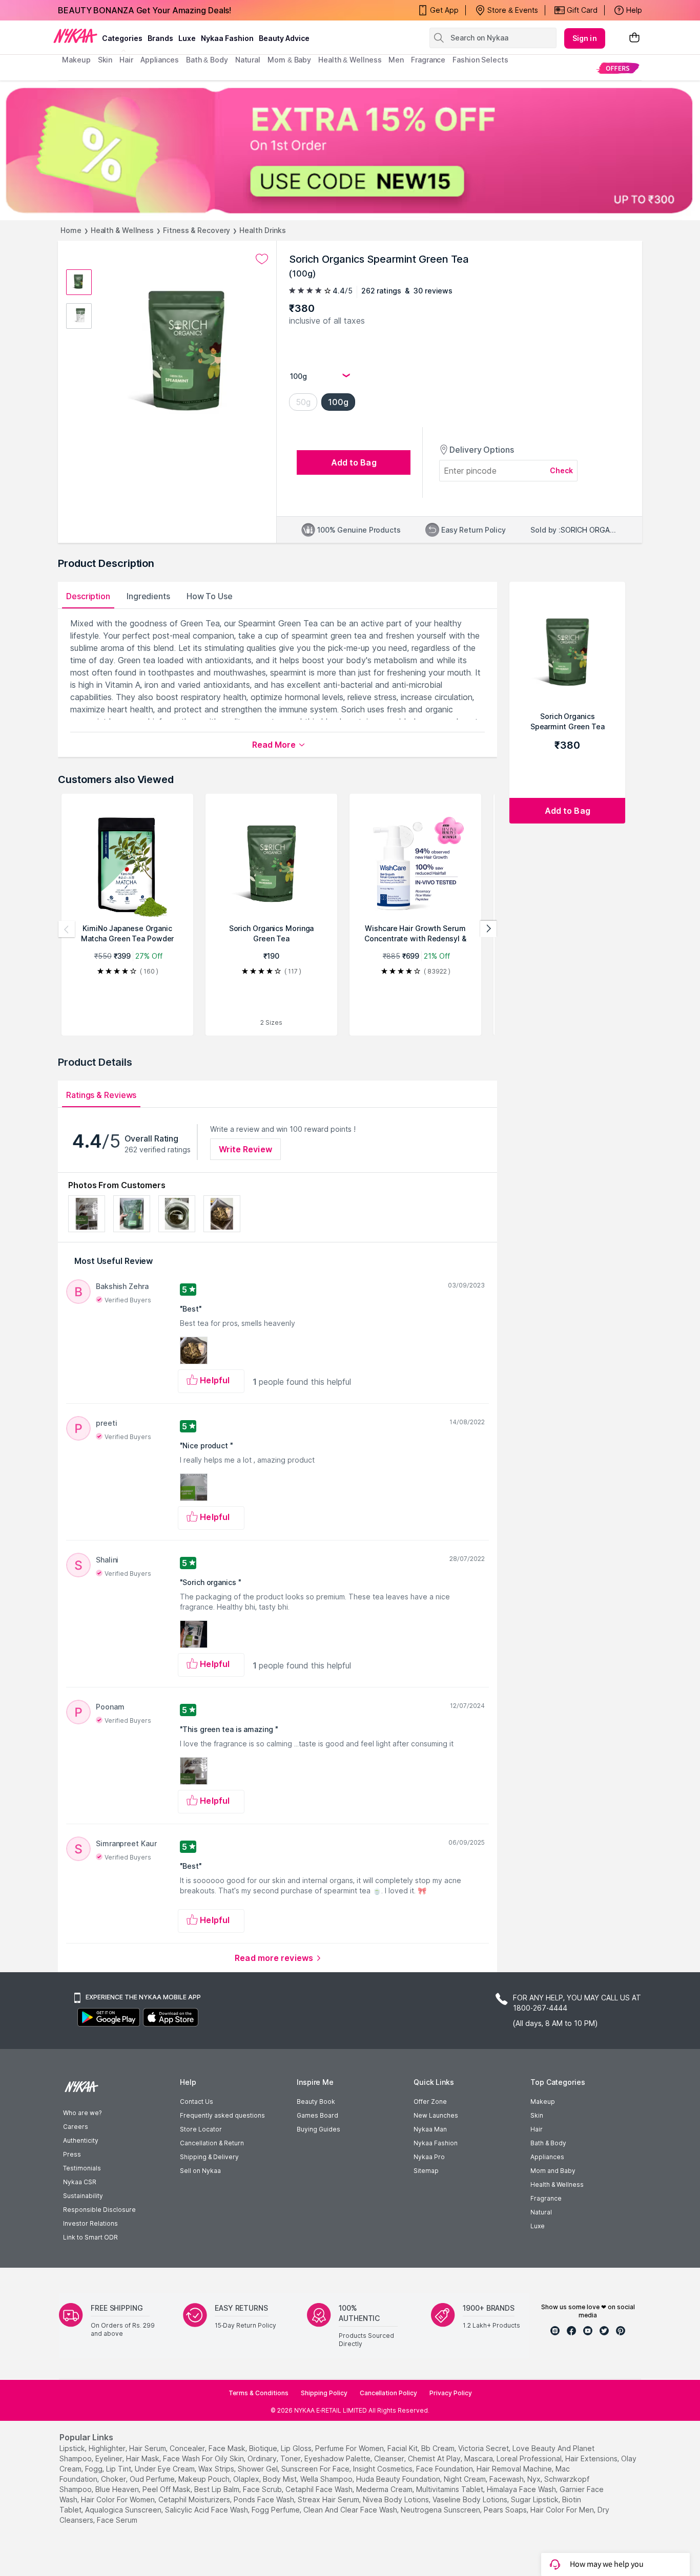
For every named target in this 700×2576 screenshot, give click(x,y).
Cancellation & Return (212, 2143)
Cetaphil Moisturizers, (195, 2499)
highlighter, (108, 2448)
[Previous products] (67, 929)
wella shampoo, (327, 2479)
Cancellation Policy (388, 2393)
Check (562, 470)
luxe (187, 38)
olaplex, (247, 2479)
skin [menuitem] (105, 60)
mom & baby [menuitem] (289, 60)
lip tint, (119, 2469)
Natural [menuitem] (248, 60)
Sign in (585, 38)
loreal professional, (530, 2458)
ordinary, (263, 2458)
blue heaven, (118, 2489)
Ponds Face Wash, (265, 2499)
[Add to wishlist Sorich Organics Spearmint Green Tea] (262, 259)
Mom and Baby (553, 2171)
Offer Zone (430, 2102)
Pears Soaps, (506, 2510)
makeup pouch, (205, 2479)
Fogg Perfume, (276, 2510)
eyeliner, (110, 2458)
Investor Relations (90, 2223)
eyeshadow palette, (338, 2458)
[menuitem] (618, 68)
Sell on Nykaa (200, 2171)
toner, (291, 2458)
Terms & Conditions (259, 2393)
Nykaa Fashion (227, 38)
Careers (76, 2127)
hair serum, (148, 2448)
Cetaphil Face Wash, (320, 2489)
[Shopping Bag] (634, 38)
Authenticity (81, 2140)
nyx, (535, 2479)
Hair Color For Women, (119, 2499)
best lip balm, (218, 2489)
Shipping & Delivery (209, 2157)
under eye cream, (166, 2469)
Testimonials (82, 2168)
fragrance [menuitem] (428, 60)
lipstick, (73, 2448)
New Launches (436, 2115)
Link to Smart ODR (90, 2237)
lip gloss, (297, 2448)
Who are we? (82, 2113)
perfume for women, (350, 2448)
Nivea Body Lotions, (397, 2499)
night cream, (466, 2479)
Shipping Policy (324, 2393)
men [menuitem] (396, 60)
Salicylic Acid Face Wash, (207, 2510)
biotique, (264, 2448)
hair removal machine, (515, 2469)
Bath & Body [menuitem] (207, 60)
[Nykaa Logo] (75, 35)
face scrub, (263, 2489)
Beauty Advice (284, 38)
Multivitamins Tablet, (450, 2489)
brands (160, 38)
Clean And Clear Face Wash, (351, 2510)
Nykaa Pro (429, 2157)
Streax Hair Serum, (329, 2499)
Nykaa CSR (80, 2182)
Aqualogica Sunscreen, (124, 2510)
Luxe (538, 2226)
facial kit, (403, 2448)
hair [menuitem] (126, 60)
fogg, (95, 2469)
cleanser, (390, 2458)
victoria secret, (484, 2448)
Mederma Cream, (385, 2489)
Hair (537, 2129)
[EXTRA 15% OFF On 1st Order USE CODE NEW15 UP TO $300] (350, 150)
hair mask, (143, 2458)
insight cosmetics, (384, 2469)
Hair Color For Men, (563, 2510)
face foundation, (445, 2469)
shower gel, (259, 2469)
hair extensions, (592, 2458)
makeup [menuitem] (76, 60)
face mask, (228, 2448)
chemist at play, (435, 2458)
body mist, (281, 2479)
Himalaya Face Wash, (522, 2489)
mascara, (479, 2458)
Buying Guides (318, 2129)
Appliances (547, 2157)
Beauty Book (316, 2102)
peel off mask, (167, 2489)
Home (71, 230)
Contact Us (197, 2102)
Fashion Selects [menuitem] (480, 60)
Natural (541, 2212)
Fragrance (546, 2198)
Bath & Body (548, 2143)
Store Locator (201, 2129)
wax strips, (217, 2469)
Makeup (543, 2102)
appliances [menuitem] (160, 60)
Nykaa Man (430, 2129)
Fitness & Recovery (197, 230)
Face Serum (117, 2520)
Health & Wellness (122, 230)
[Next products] (488, 929)
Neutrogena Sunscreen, (441, 2510)
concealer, (188, 2448)
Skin (537, 2115)
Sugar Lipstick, (536, 2499)
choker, (114, 2479)
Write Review (245, 1149)
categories (122, 38)
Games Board (317, 2115)
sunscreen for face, (316, 2469)
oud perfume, (153, 2479)
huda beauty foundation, (399, 2479)
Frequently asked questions (222, 2115)
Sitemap (426, 2171)
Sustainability (83, 2196)
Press (72, 2154)
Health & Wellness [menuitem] (350, 60)
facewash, (507, 2479)
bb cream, (439, 2448)
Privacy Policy (451, 2393)
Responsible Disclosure (99, 2210)
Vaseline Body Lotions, (471, 2499)
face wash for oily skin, (204, 2458)
